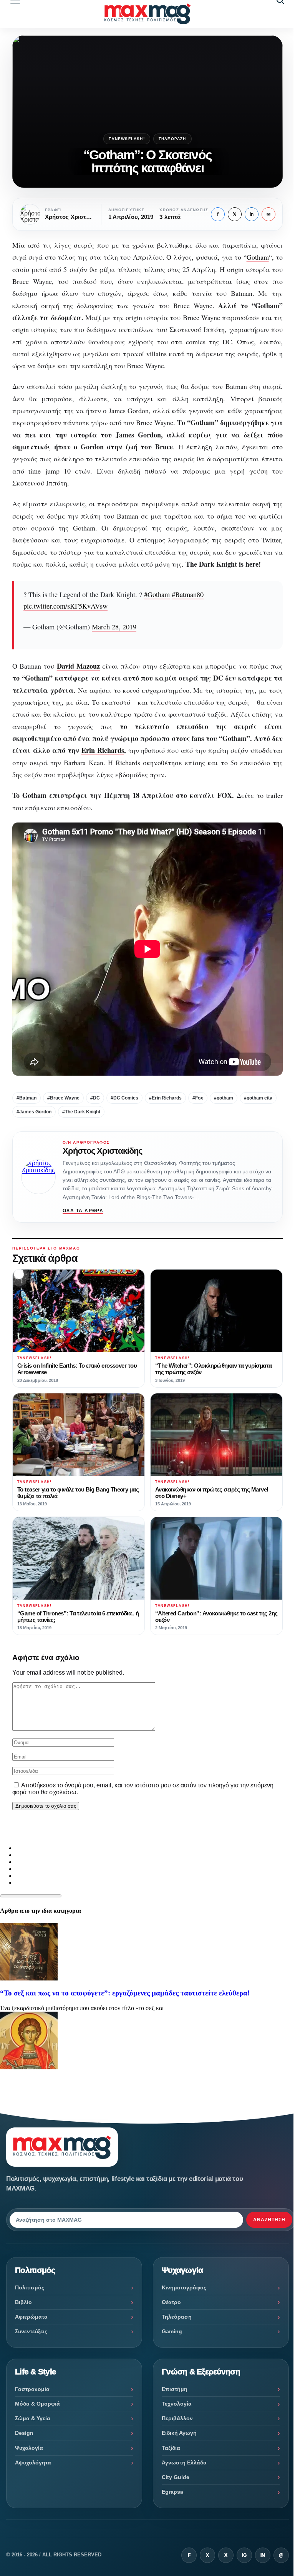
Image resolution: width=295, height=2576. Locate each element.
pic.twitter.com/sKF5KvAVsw (65, 606)
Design (24, 2433)
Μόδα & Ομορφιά (37, 2404)
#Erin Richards (165, 1098)
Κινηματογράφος (184, 2287)
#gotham (224, 1098)
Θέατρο (171, 2302)
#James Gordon (34, 1112)
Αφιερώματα (31, 2317)
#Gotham (157, 594)
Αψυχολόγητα (33, 2463)
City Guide (176, 2477)
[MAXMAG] (147, 14)
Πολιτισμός (30, 2287)
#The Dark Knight (81, 1112)
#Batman (27, 1098)
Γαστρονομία (32, 2389)
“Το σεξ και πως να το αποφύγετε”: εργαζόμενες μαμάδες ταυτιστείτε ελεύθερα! (125, 1993)
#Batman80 (188, 594)
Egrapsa (172, 2492)
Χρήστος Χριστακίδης (102, 1151)
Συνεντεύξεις (31, 2331)
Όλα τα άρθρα (83, 1211)
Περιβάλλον (177, 2418)
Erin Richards (103, 750)
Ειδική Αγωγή (179, 2433)
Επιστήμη (175, 2389)
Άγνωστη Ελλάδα (184, 2463)
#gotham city (258, 1098)
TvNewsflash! (127, 139)
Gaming (172, 2331)
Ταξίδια (171, 2448)
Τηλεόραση (172, 139)
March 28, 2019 (114, 627)
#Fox (198, 1098)
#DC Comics (124, 1098)
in (252, 214)
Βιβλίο (23, 2302)
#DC (95, 1098)
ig (244, 2555)
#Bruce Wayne (63, 1098)
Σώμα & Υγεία (33, 2418)
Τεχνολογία (177, 2404)
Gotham (258, 257)
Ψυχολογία (29, 2448)
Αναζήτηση (269, 2220)
